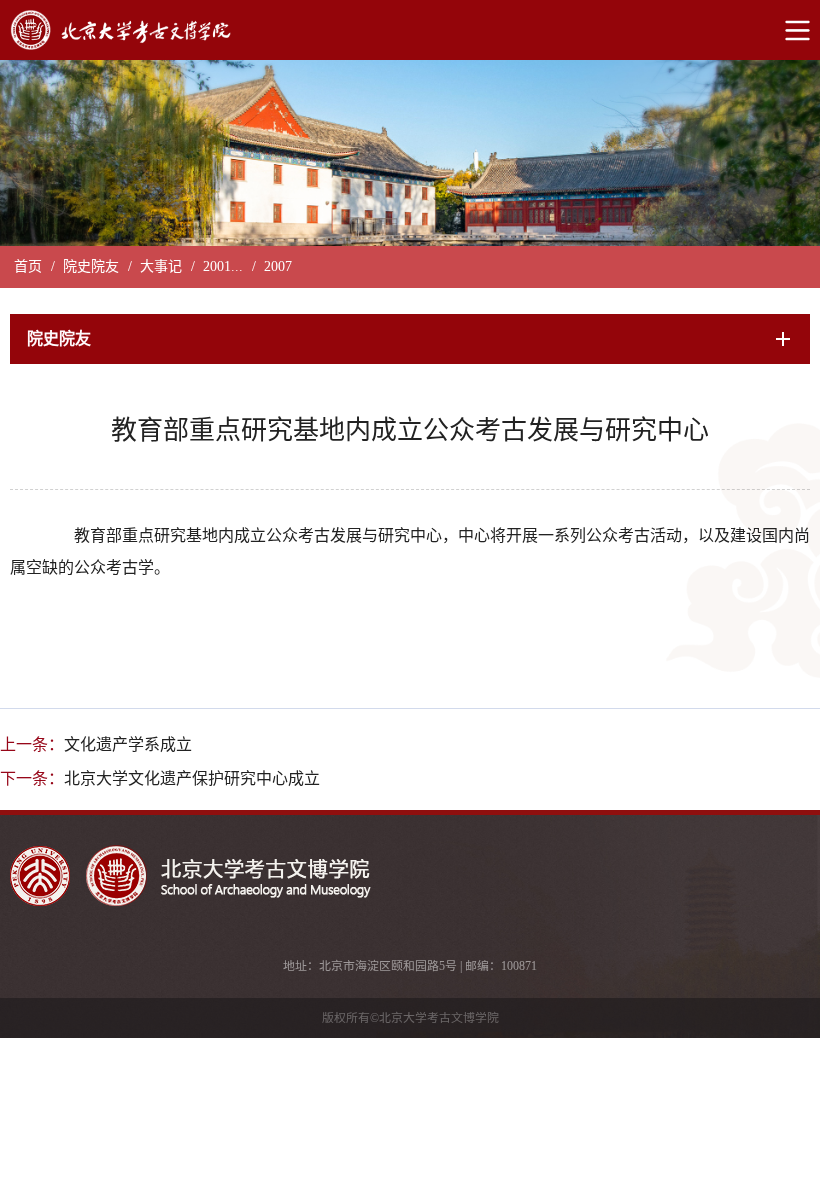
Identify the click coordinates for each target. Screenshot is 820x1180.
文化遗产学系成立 (128, 744)
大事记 (161, 266)
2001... (223, 266)
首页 (28, 266)
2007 (278, 266)
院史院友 (91, 266)
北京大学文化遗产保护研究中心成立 (192, 778)
